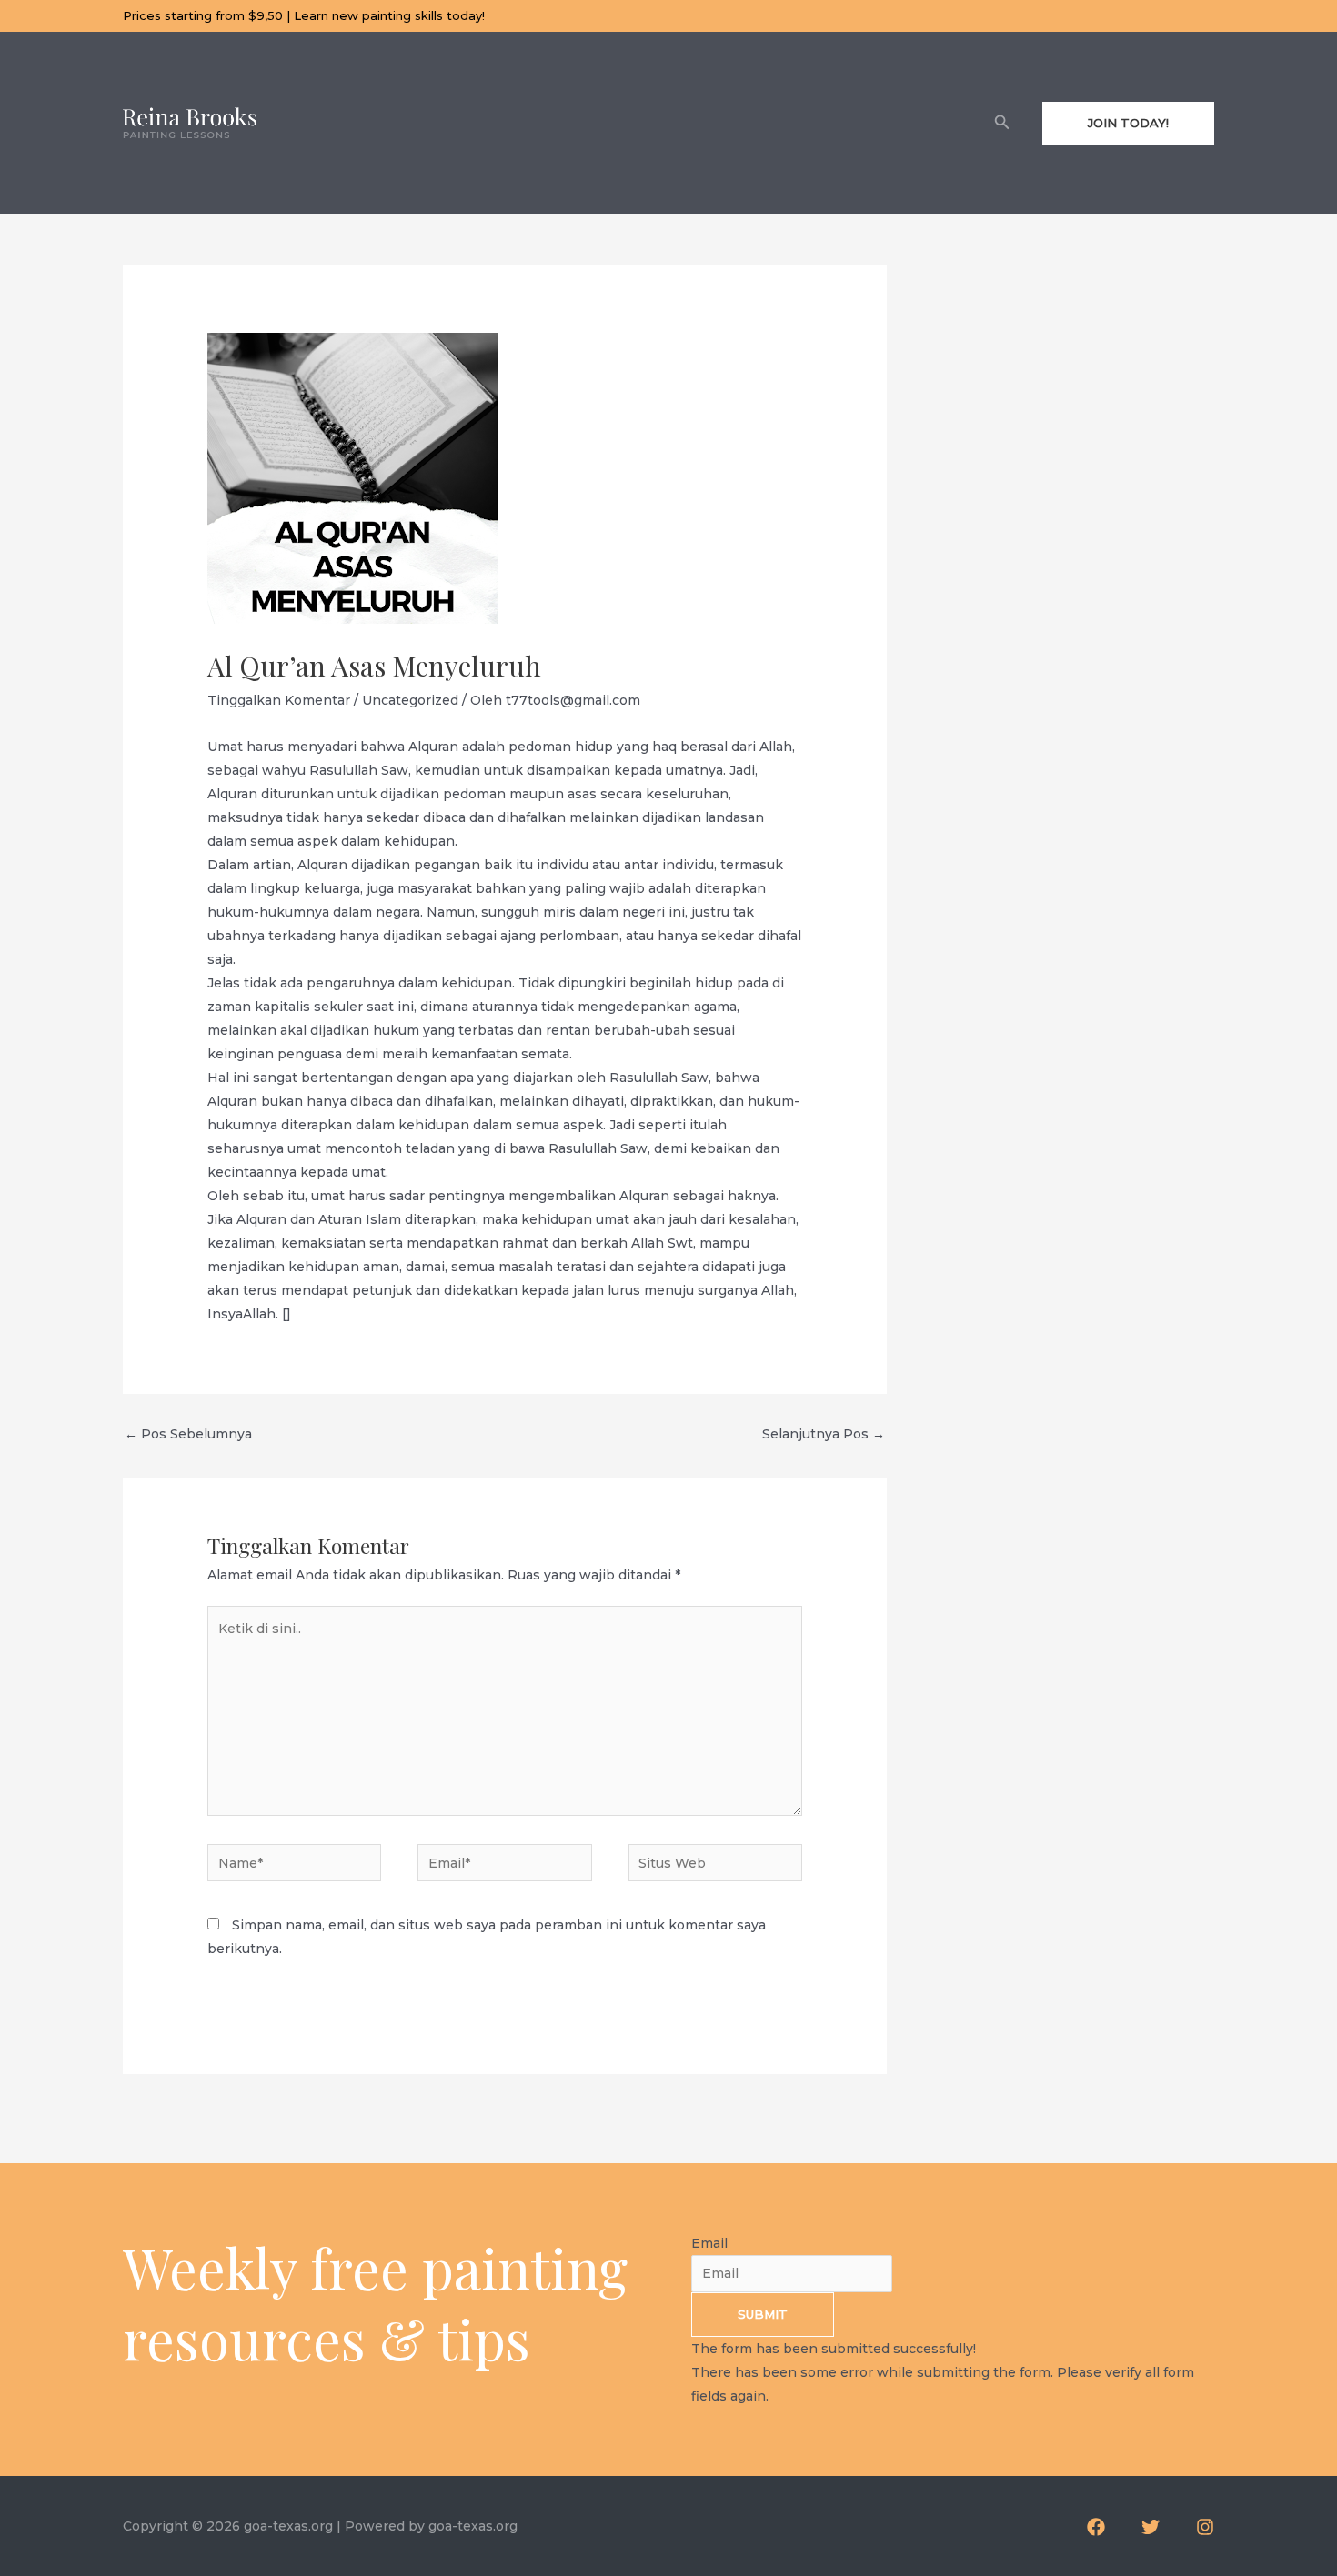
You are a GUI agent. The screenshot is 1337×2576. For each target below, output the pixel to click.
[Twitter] (1151, 2527)
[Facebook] (1096, 2527)
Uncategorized (410, 700)
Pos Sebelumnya (188, 1434)
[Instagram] (1205, 2527)
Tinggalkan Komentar (279, 700)
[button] (1002, 123)
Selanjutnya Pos (824, 1434)
